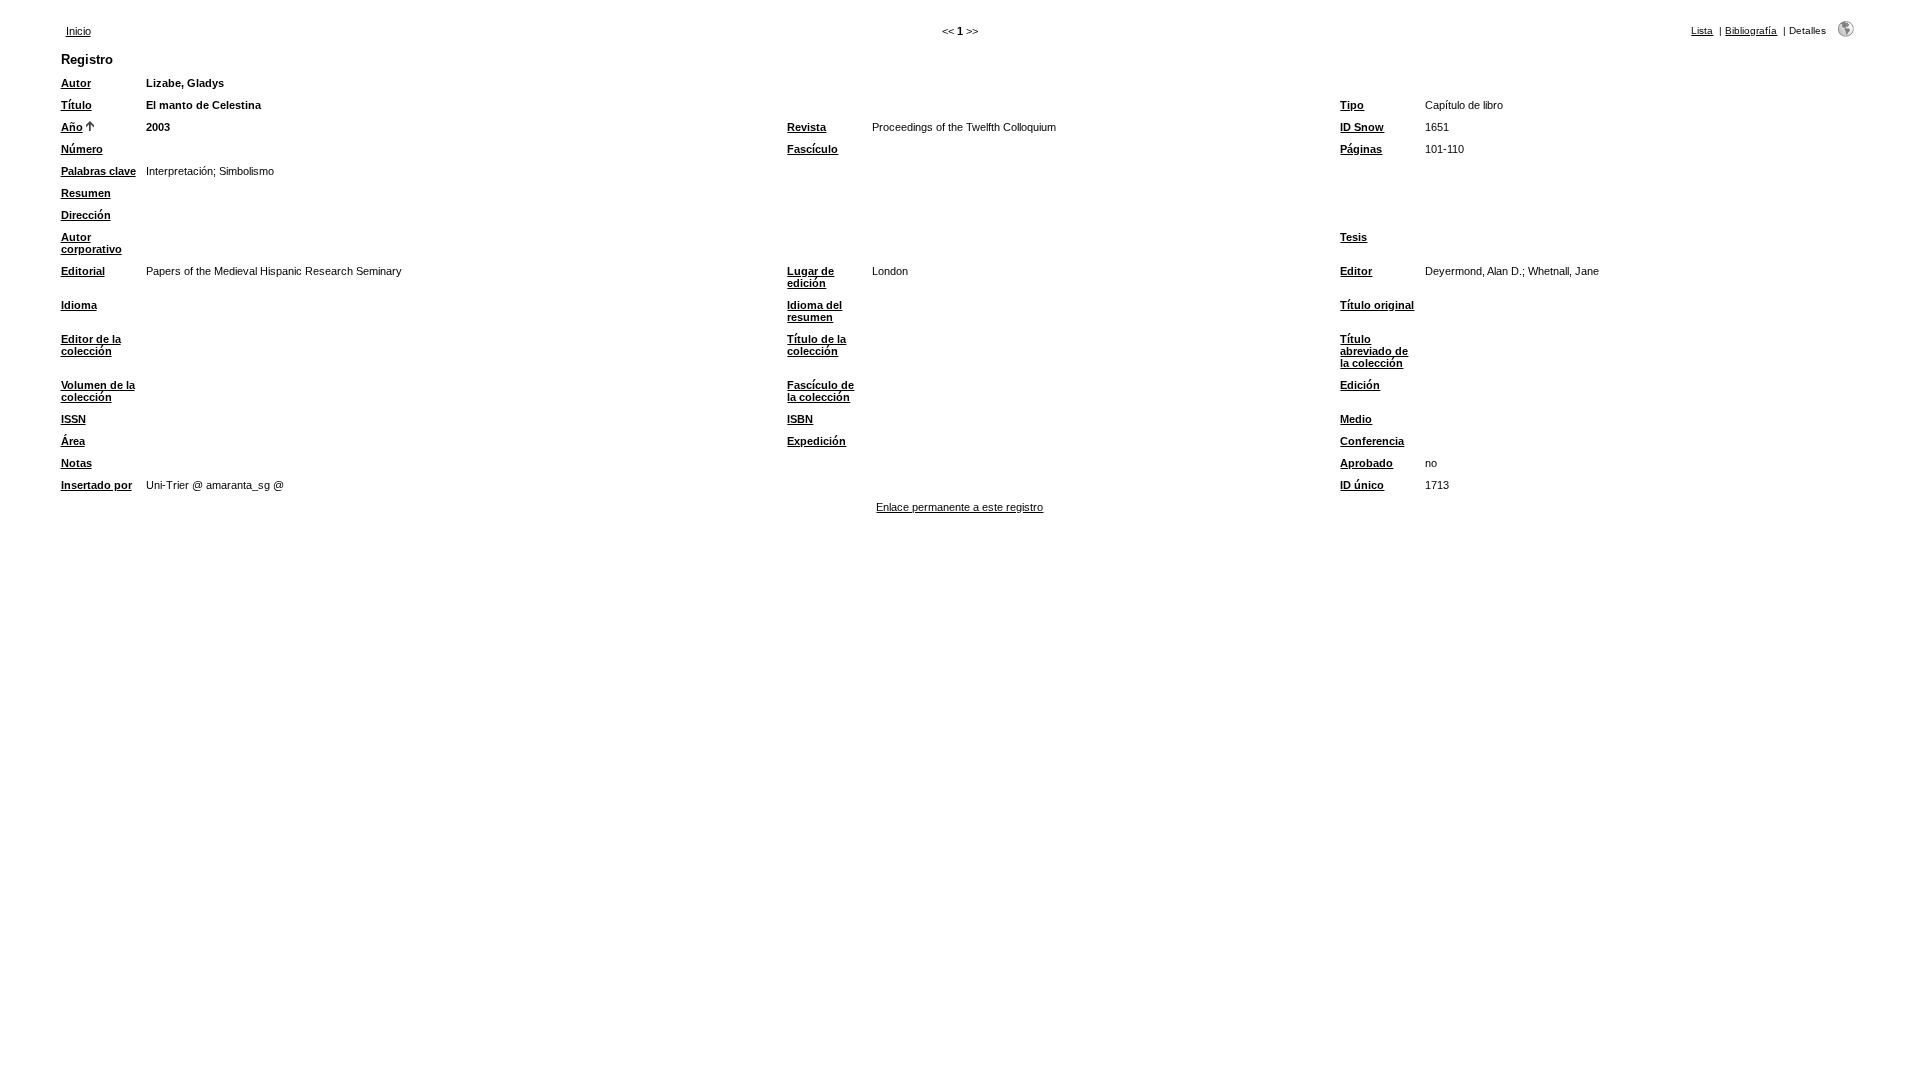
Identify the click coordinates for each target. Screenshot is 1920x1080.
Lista (1702, 30)
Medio (1356, 419)
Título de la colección (816, 345)
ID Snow (1362, 127)
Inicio (78, 31)
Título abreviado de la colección (1374, 351)
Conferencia (1372, 441)
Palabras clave (98, 171)
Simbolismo (246, 171)
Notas (76, 463)
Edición (1360, 385)
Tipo (1352, 105)
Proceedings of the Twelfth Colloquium (964, 127)
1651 (1437, 127)
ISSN (73, 419)
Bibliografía (1751, 30)
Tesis (1353, 237)
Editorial (83, 271)
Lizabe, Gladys (185, 83)
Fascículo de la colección (820, 391)
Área (73, 441)
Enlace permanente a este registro (959, 507)
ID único (1362, 485)
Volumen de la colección (98, 391)
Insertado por (96, 485)
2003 (158, 127)
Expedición (816, 441)
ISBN (800, 419)
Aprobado (1366, 463)
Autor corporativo (91, 243)
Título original (1377, 305)
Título (76, 105)
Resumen (86, 193)
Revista (806, 127)
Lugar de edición (810, 277)
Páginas (1361, 149)
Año (72, 127)
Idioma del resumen (814, 311)
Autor (76, 83)
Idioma (79, 305)
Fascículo (812, 149)
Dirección (86, 215)
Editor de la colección (91, 345)
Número (82, 149)
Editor (1356, 271)
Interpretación (179, 171)
